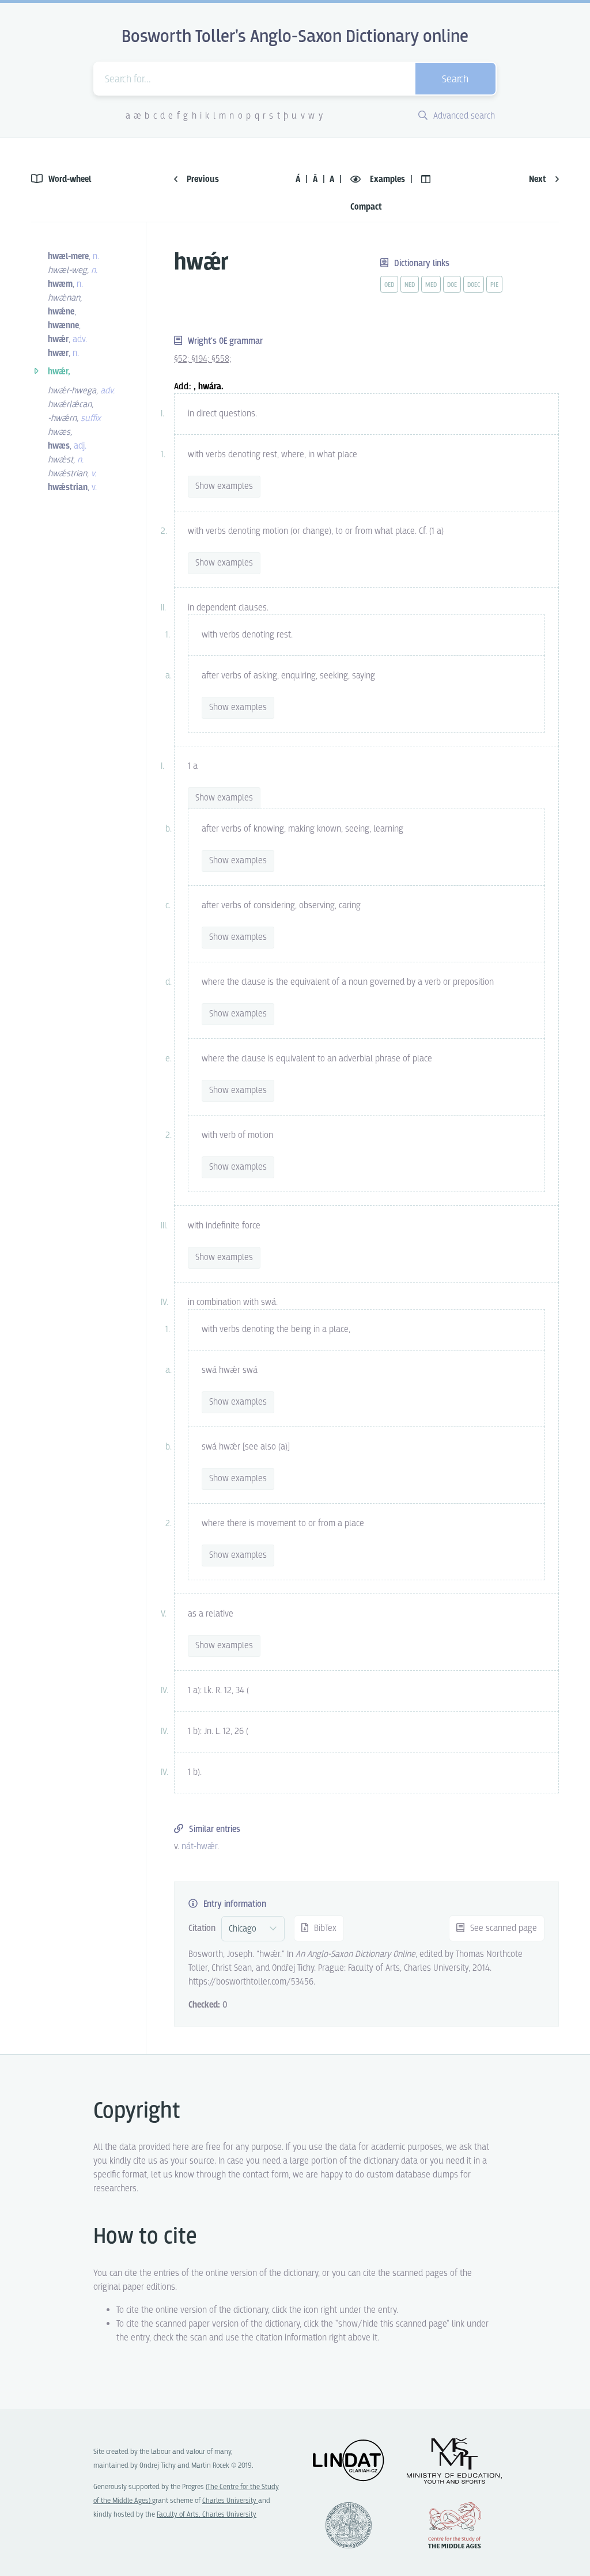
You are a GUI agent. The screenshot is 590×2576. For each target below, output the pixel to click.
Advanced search (463, 116)
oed (389, 285)
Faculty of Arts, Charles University (207, 2515)
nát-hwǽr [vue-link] (199, 1847)
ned (410, 285)
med (431, 285)
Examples (387, 179)
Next (539, 179)
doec (474, 285)
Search (455, 80)
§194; (201, 359)
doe (452, 285)
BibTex (324, 1928)
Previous (202, 179)
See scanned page (502, 1928)
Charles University (230, 2501)
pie (494, 285)
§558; (221, 359)
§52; (183, 359)
